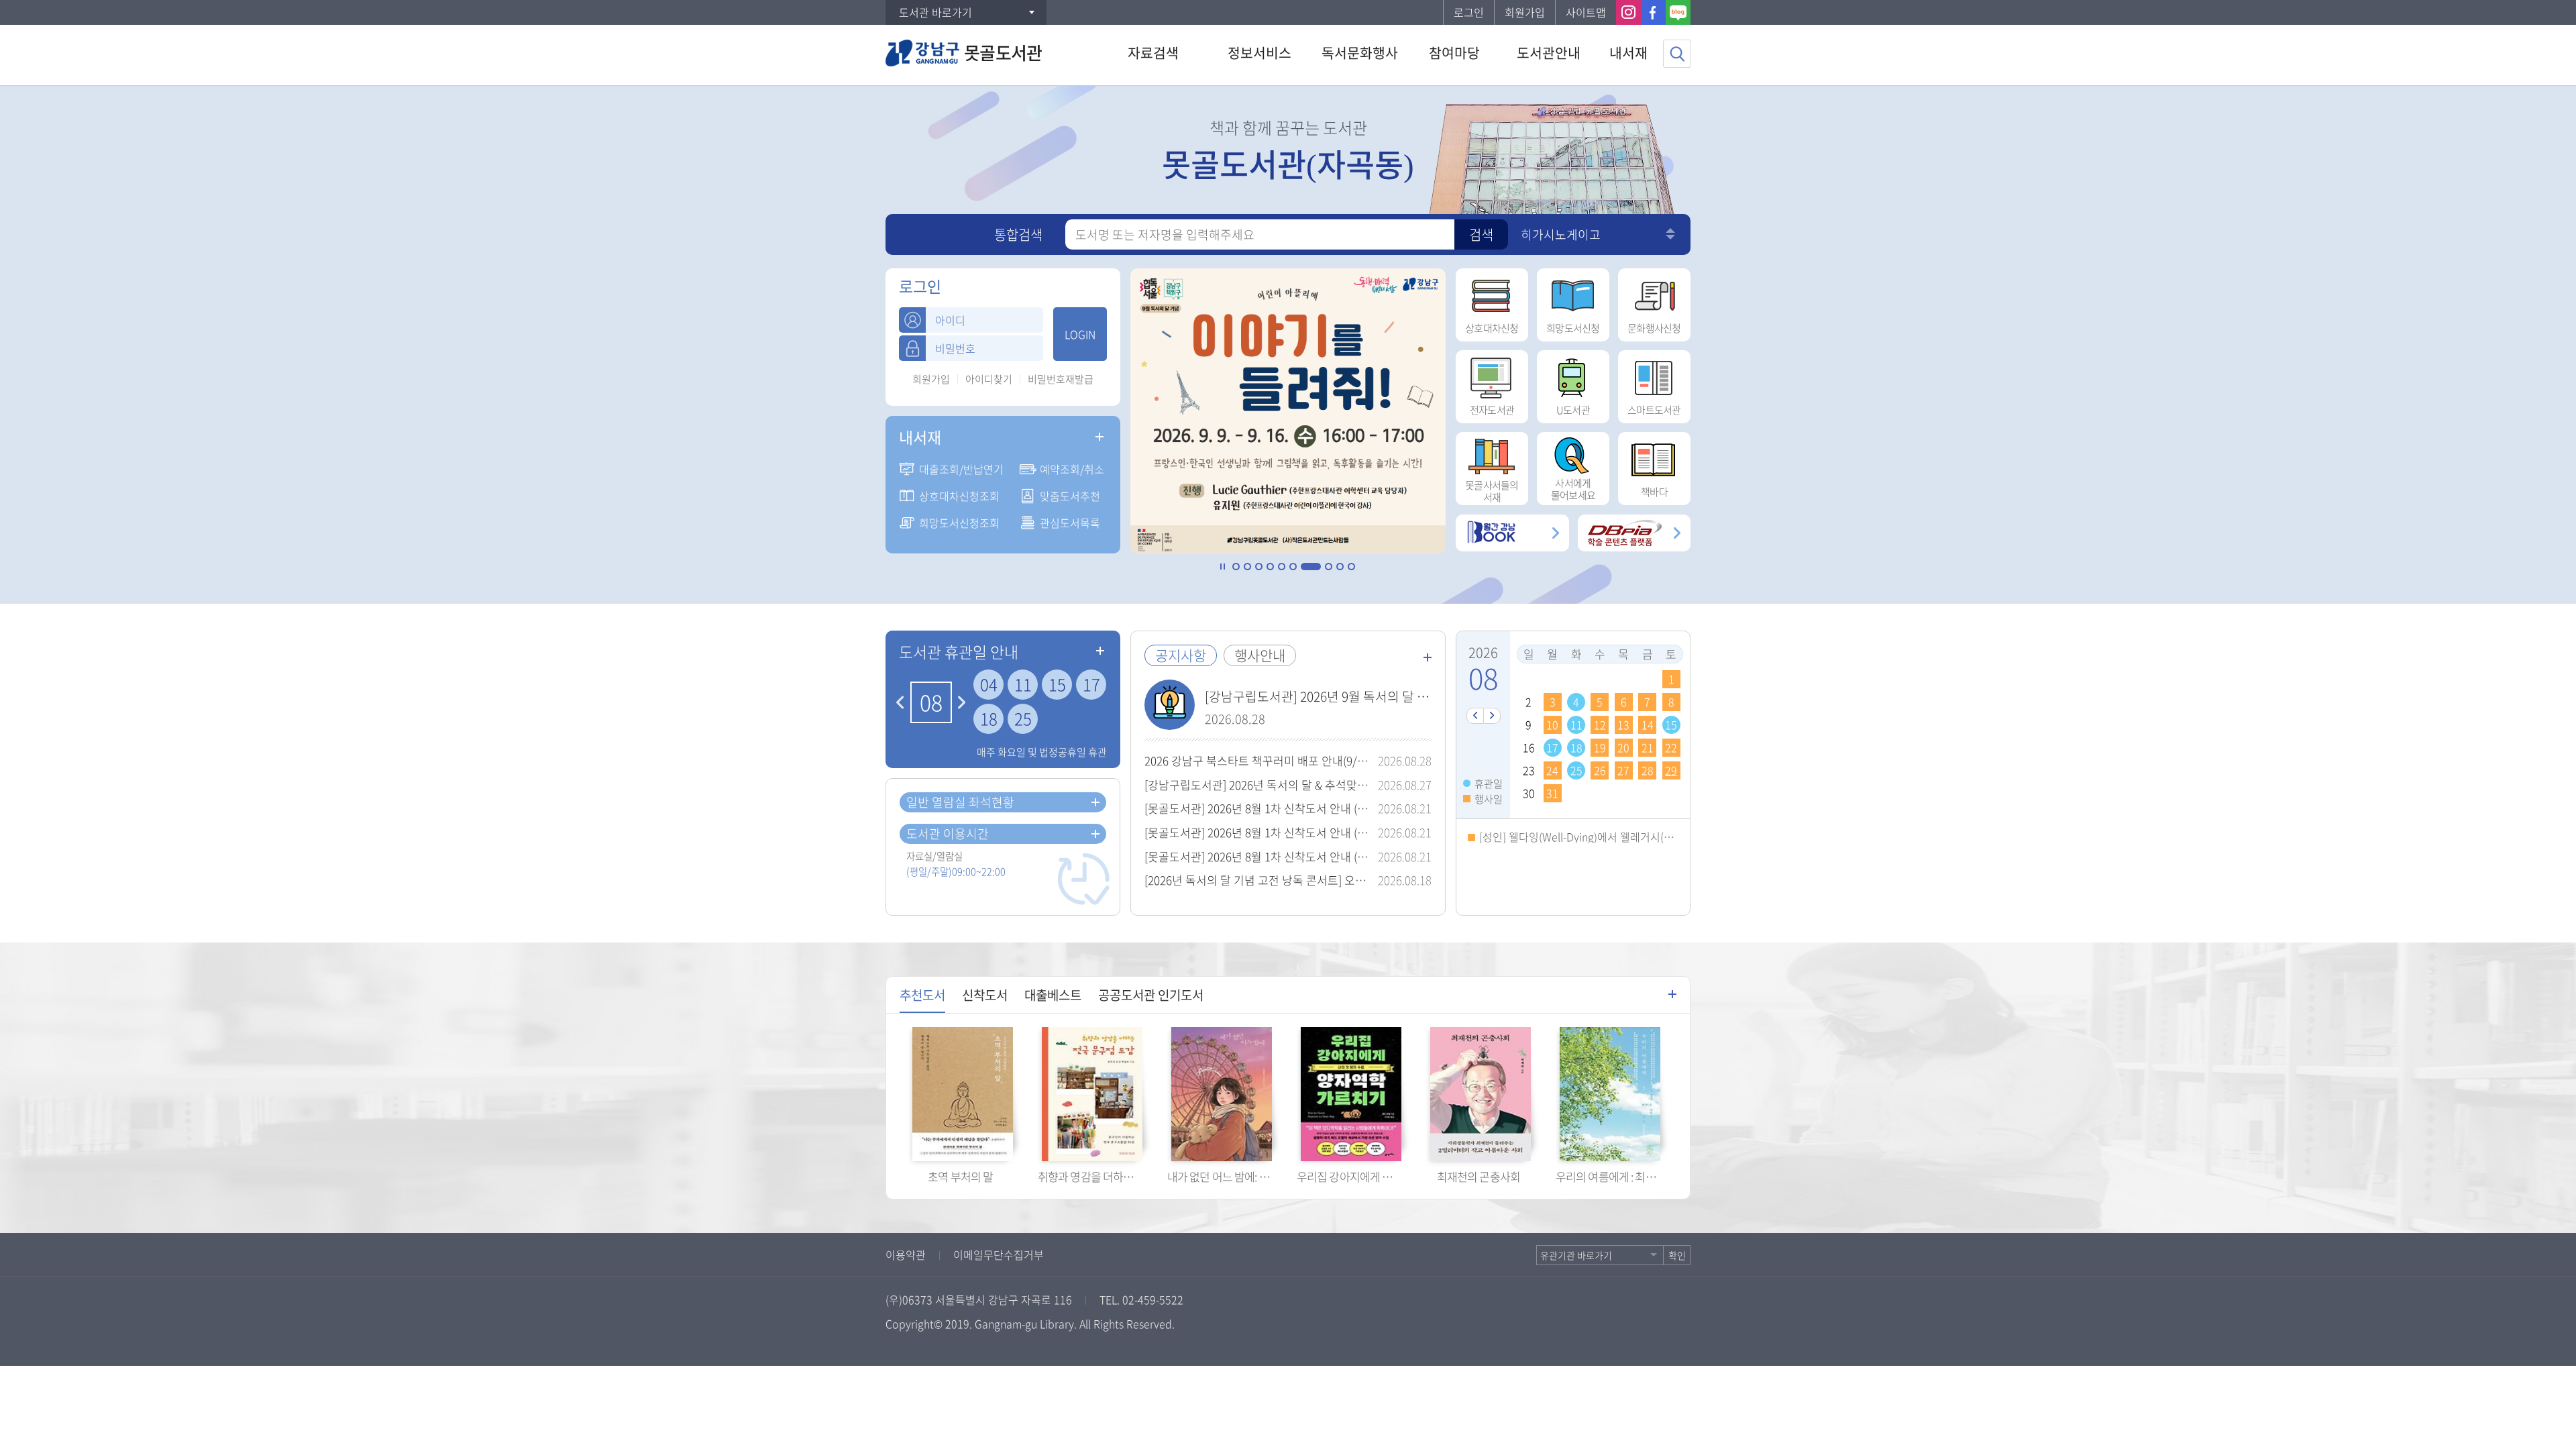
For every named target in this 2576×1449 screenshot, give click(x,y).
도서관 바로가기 (935, 12)
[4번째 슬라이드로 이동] (1270, 567)
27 (1623, 770)
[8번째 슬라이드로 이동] (1322, 567)
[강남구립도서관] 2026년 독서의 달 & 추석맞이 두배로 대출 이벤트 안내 (1315, 785)
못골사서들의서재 (1492, 491)
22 (1671, 747)
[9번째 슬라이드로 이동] (1340, 567)
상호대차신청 (1492, 328)
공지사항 (1181, 655)
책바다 (1654, 492)
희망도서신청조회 (959, 523)
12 (1600, 724)
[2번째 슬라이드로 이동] (1247, 567)
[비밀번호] (912, 348)
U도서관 (1573, 410)
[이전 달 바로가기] (1475, 716)
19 (1600, 747)
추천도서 (922, 995)
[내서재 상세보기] (1099, 437)
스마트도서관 (1654, 410)
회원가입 (1525, 12)
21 (1648, 747)
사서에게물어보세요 (1573, 489)
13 (1623, 724)
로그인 (1469, 12)
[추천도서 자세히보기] (1672, 994)
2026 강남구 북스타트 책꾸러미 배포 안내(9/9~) (1258, 760)
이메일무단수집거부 (999, 1254)
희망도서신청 (1573, 328)
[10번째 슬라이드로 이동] (1351, 567)
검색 (1481, 234)
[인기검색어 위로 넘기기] (1670, 230)
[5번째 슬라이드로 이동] (1282, 567)
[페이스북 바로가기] (1653, 12)
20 (1623, 747)
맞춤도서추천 (1070, 496)
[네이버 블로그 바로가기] (1678, 12)
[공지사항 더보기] (1428, 657)
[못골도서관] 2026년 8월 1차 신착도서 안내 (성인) (1263, 856)
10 (1552, 724)
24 (1552, 770)
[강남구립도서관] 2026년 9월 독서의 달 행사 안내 (1336, 696)
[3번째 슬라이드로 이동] (1259, 567)
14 (1648, 724)
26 (1600, 770)
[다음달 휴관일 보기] (962, 702)
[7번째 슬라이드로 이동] (1304, 567)
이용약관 (906, 1254)
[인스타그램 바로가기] (1628, 12)
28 (1648, 770)
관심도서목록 (1070, 523)
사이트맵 (1586, 12)
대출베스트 (1053, 995)
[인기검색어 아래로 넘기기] (1670, 237)
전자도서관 (1492, 410)
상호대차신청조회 (959, 496)
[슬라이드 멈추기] (1223, 567)
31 (1552, 793)
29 (1671, 770)
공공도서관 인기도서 (1151, 995)
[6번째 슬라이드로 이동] (1293, 567)
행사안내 (1260, 655)
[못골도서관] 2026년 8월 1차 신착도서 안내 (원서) (1263, 808)
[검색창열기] (1677, 54)
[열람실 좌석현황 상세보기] (1095, 802)
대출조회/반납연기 (961, 469)
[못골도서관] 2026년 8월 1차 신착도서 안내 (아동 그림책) (1281, 832)
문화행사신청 (1654, 328)
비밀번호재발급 (1061, 379)
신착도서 (985, 995)
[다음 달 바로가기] (1492, 716)
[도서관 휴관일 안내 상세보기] (1100, 651)
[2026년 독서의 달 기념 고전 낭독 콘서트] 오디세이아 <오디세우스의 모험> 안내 (1335, 880)
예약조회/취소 (1072, 469)
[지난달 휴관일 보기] (900, 702)
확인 (1677, 1255)
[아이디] (912, 320)
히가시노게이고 (1561, 234)
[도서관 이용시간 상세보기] (1095, 834)
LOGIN (1080, 334)
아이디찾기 (989, 379)
